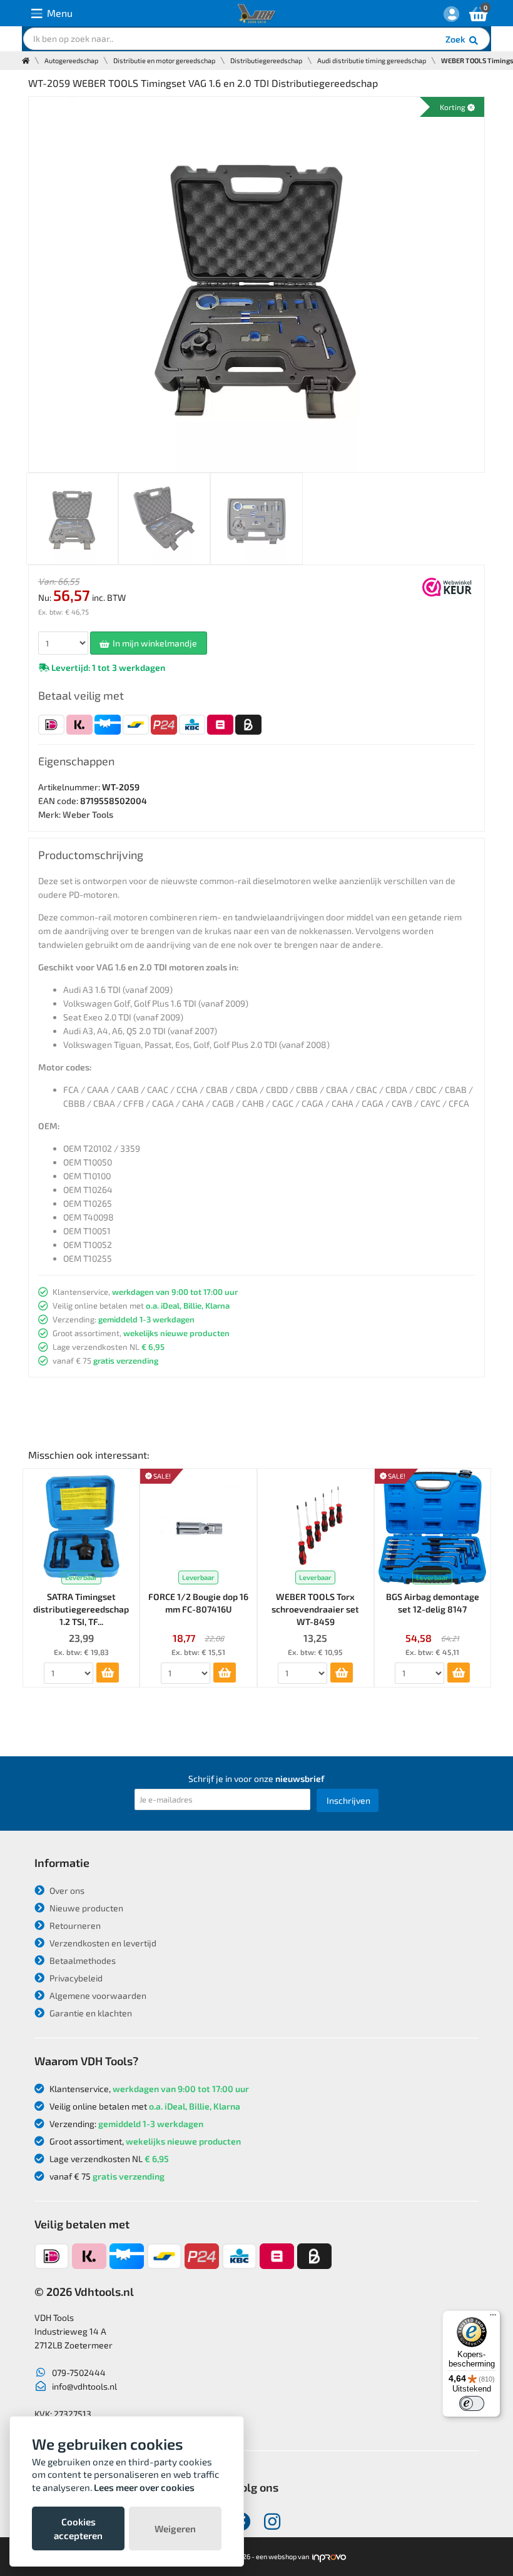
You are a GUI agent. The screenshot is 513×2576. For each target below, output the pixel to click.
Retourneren (74, 1925)
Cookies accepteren (78, 2528)
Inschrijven (348, 1800)
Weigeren (175, 2528)
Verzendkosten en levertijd (102, 1943)
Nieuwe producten (85, 1908)
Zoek (456, 39)
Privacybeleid (75, 1978)
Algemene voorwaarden (97, 1995)
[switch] (472, 2403)
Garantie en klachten (90, 2013)
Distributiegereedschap (266, 60)
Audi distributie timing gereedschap (372, 60)
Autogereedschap (71, 60)
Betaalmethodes (82, 1960)
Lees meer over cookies (144, 2487)
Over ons (66, 1890)
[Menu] (493, 2318)
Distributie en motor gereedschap (164, 60)
